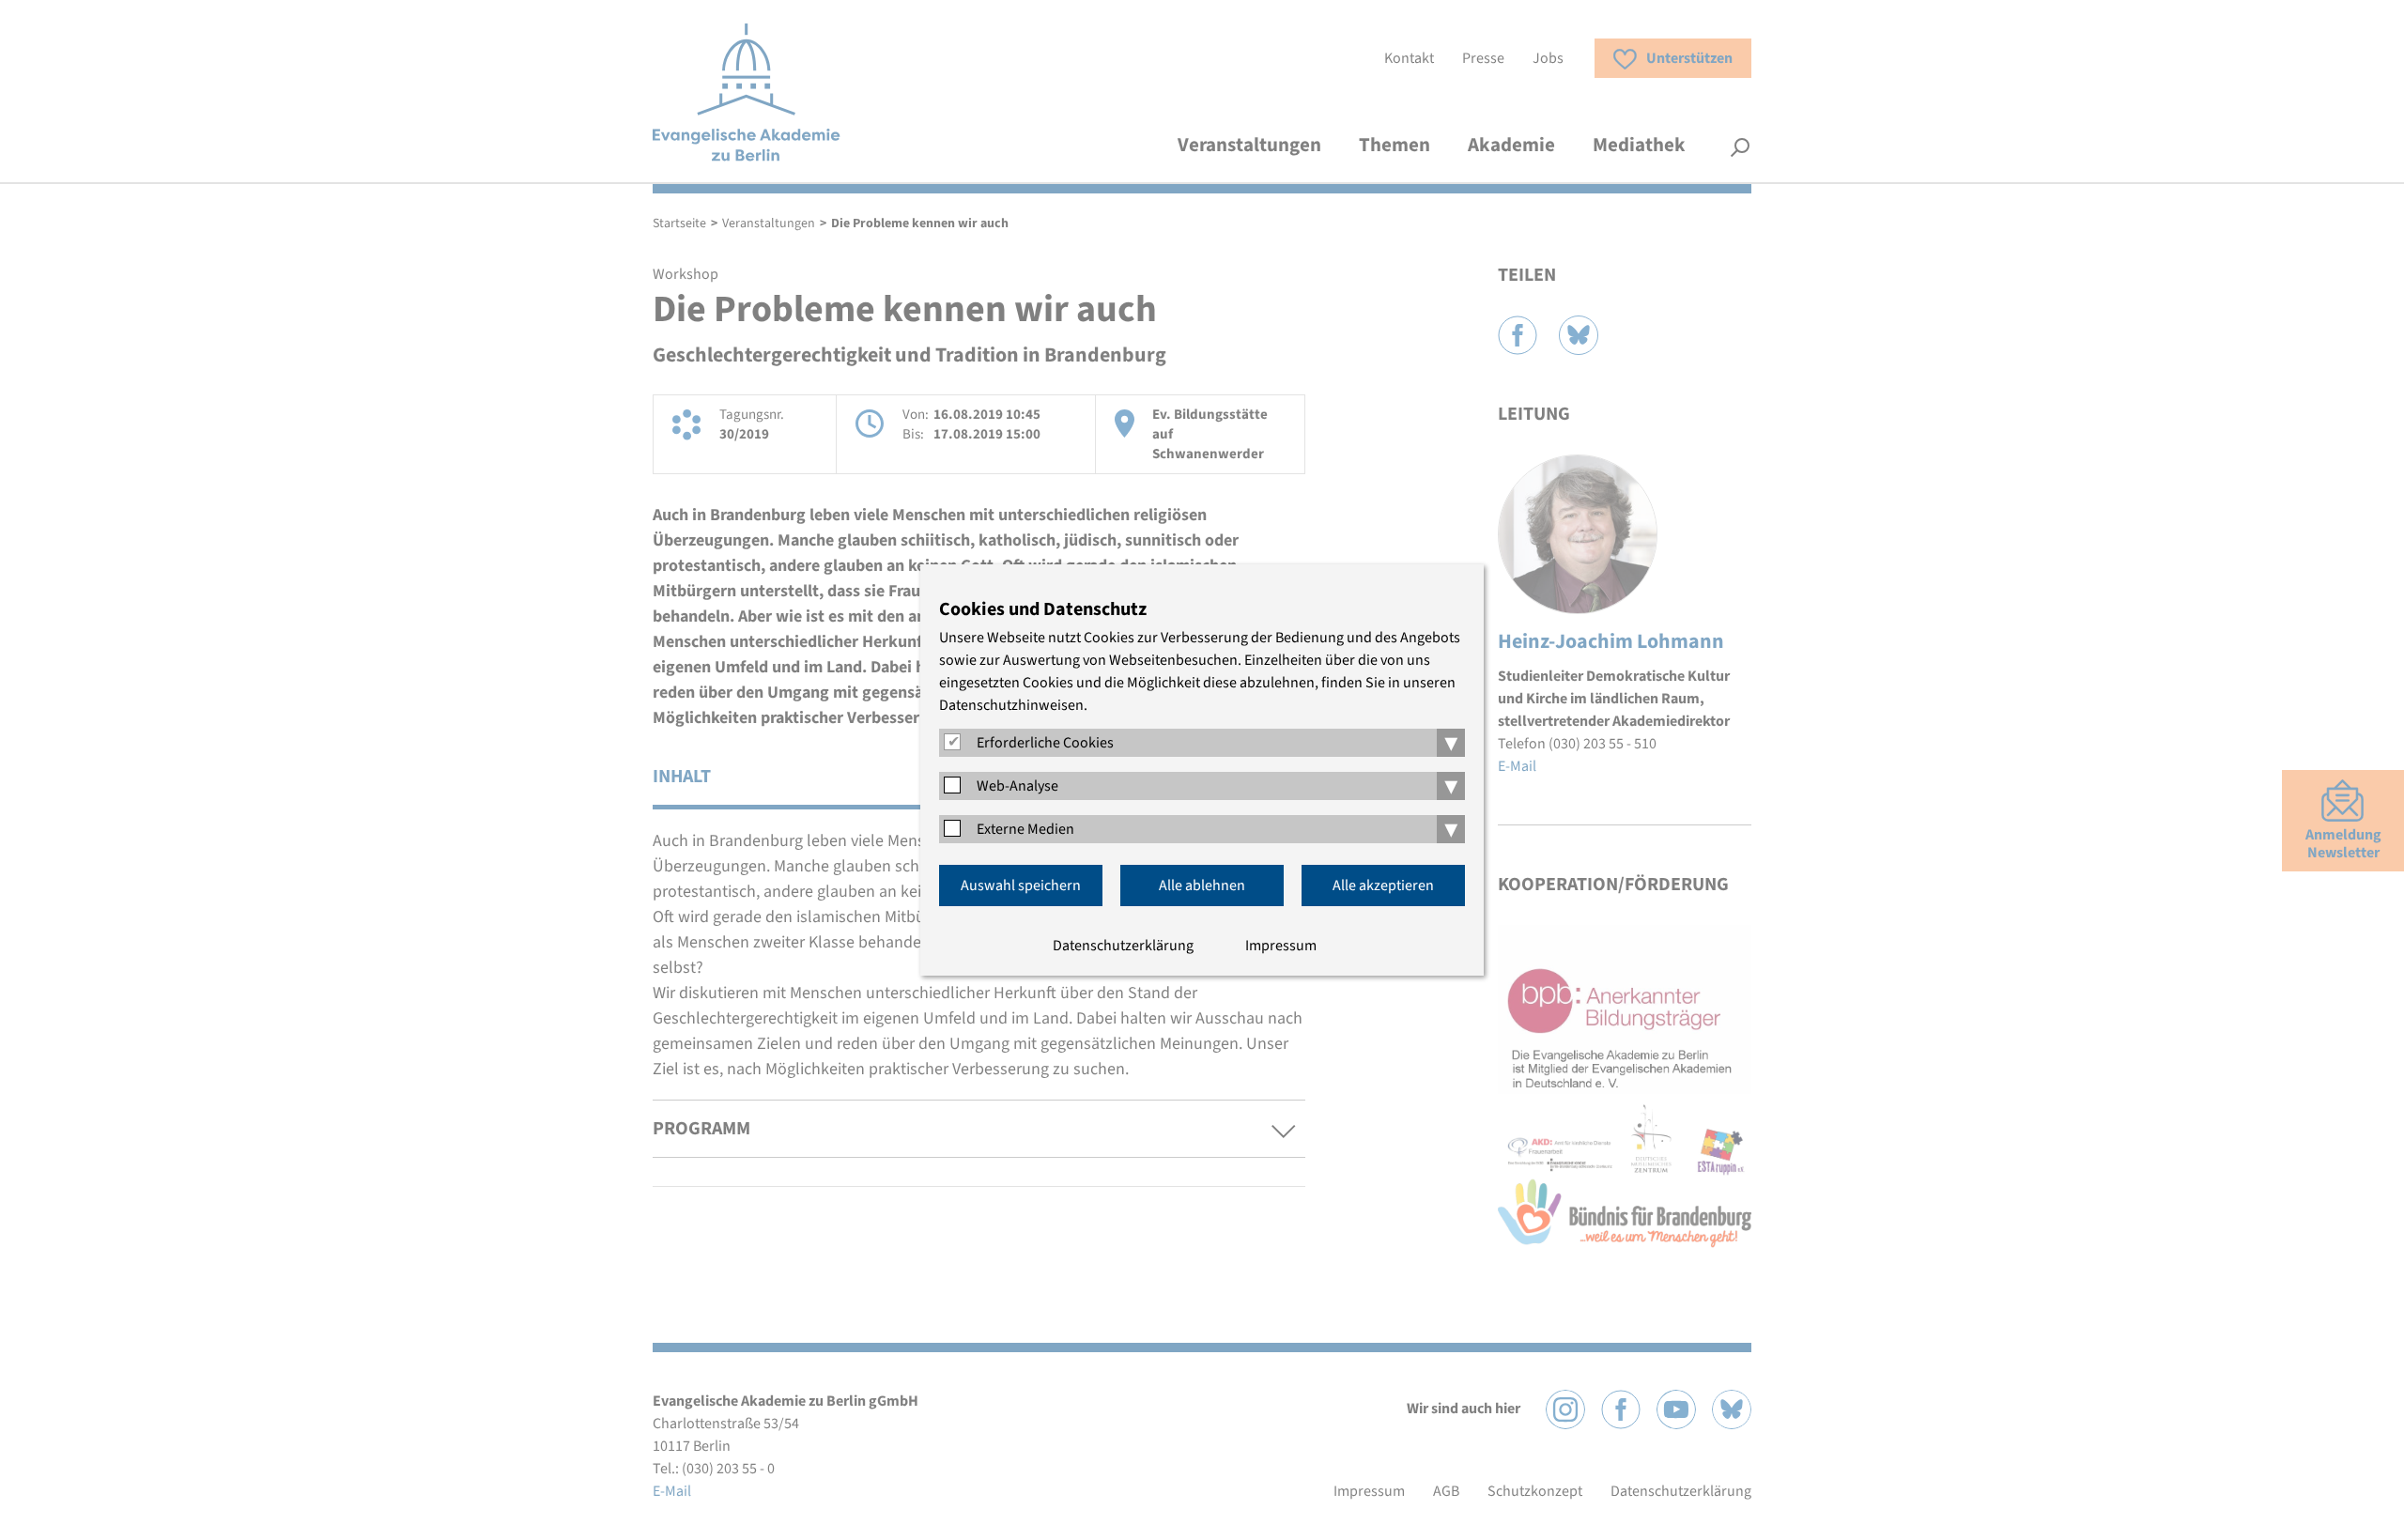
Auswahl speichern (1021, 885)
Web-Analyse (1017, 786)
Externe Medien (1025, 829)
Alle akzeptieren (1383, 885)
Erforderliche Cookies (1045, 743)
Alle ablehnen (1202, 885)
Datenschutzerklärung (1123, 946)
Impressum (1281, 946)
